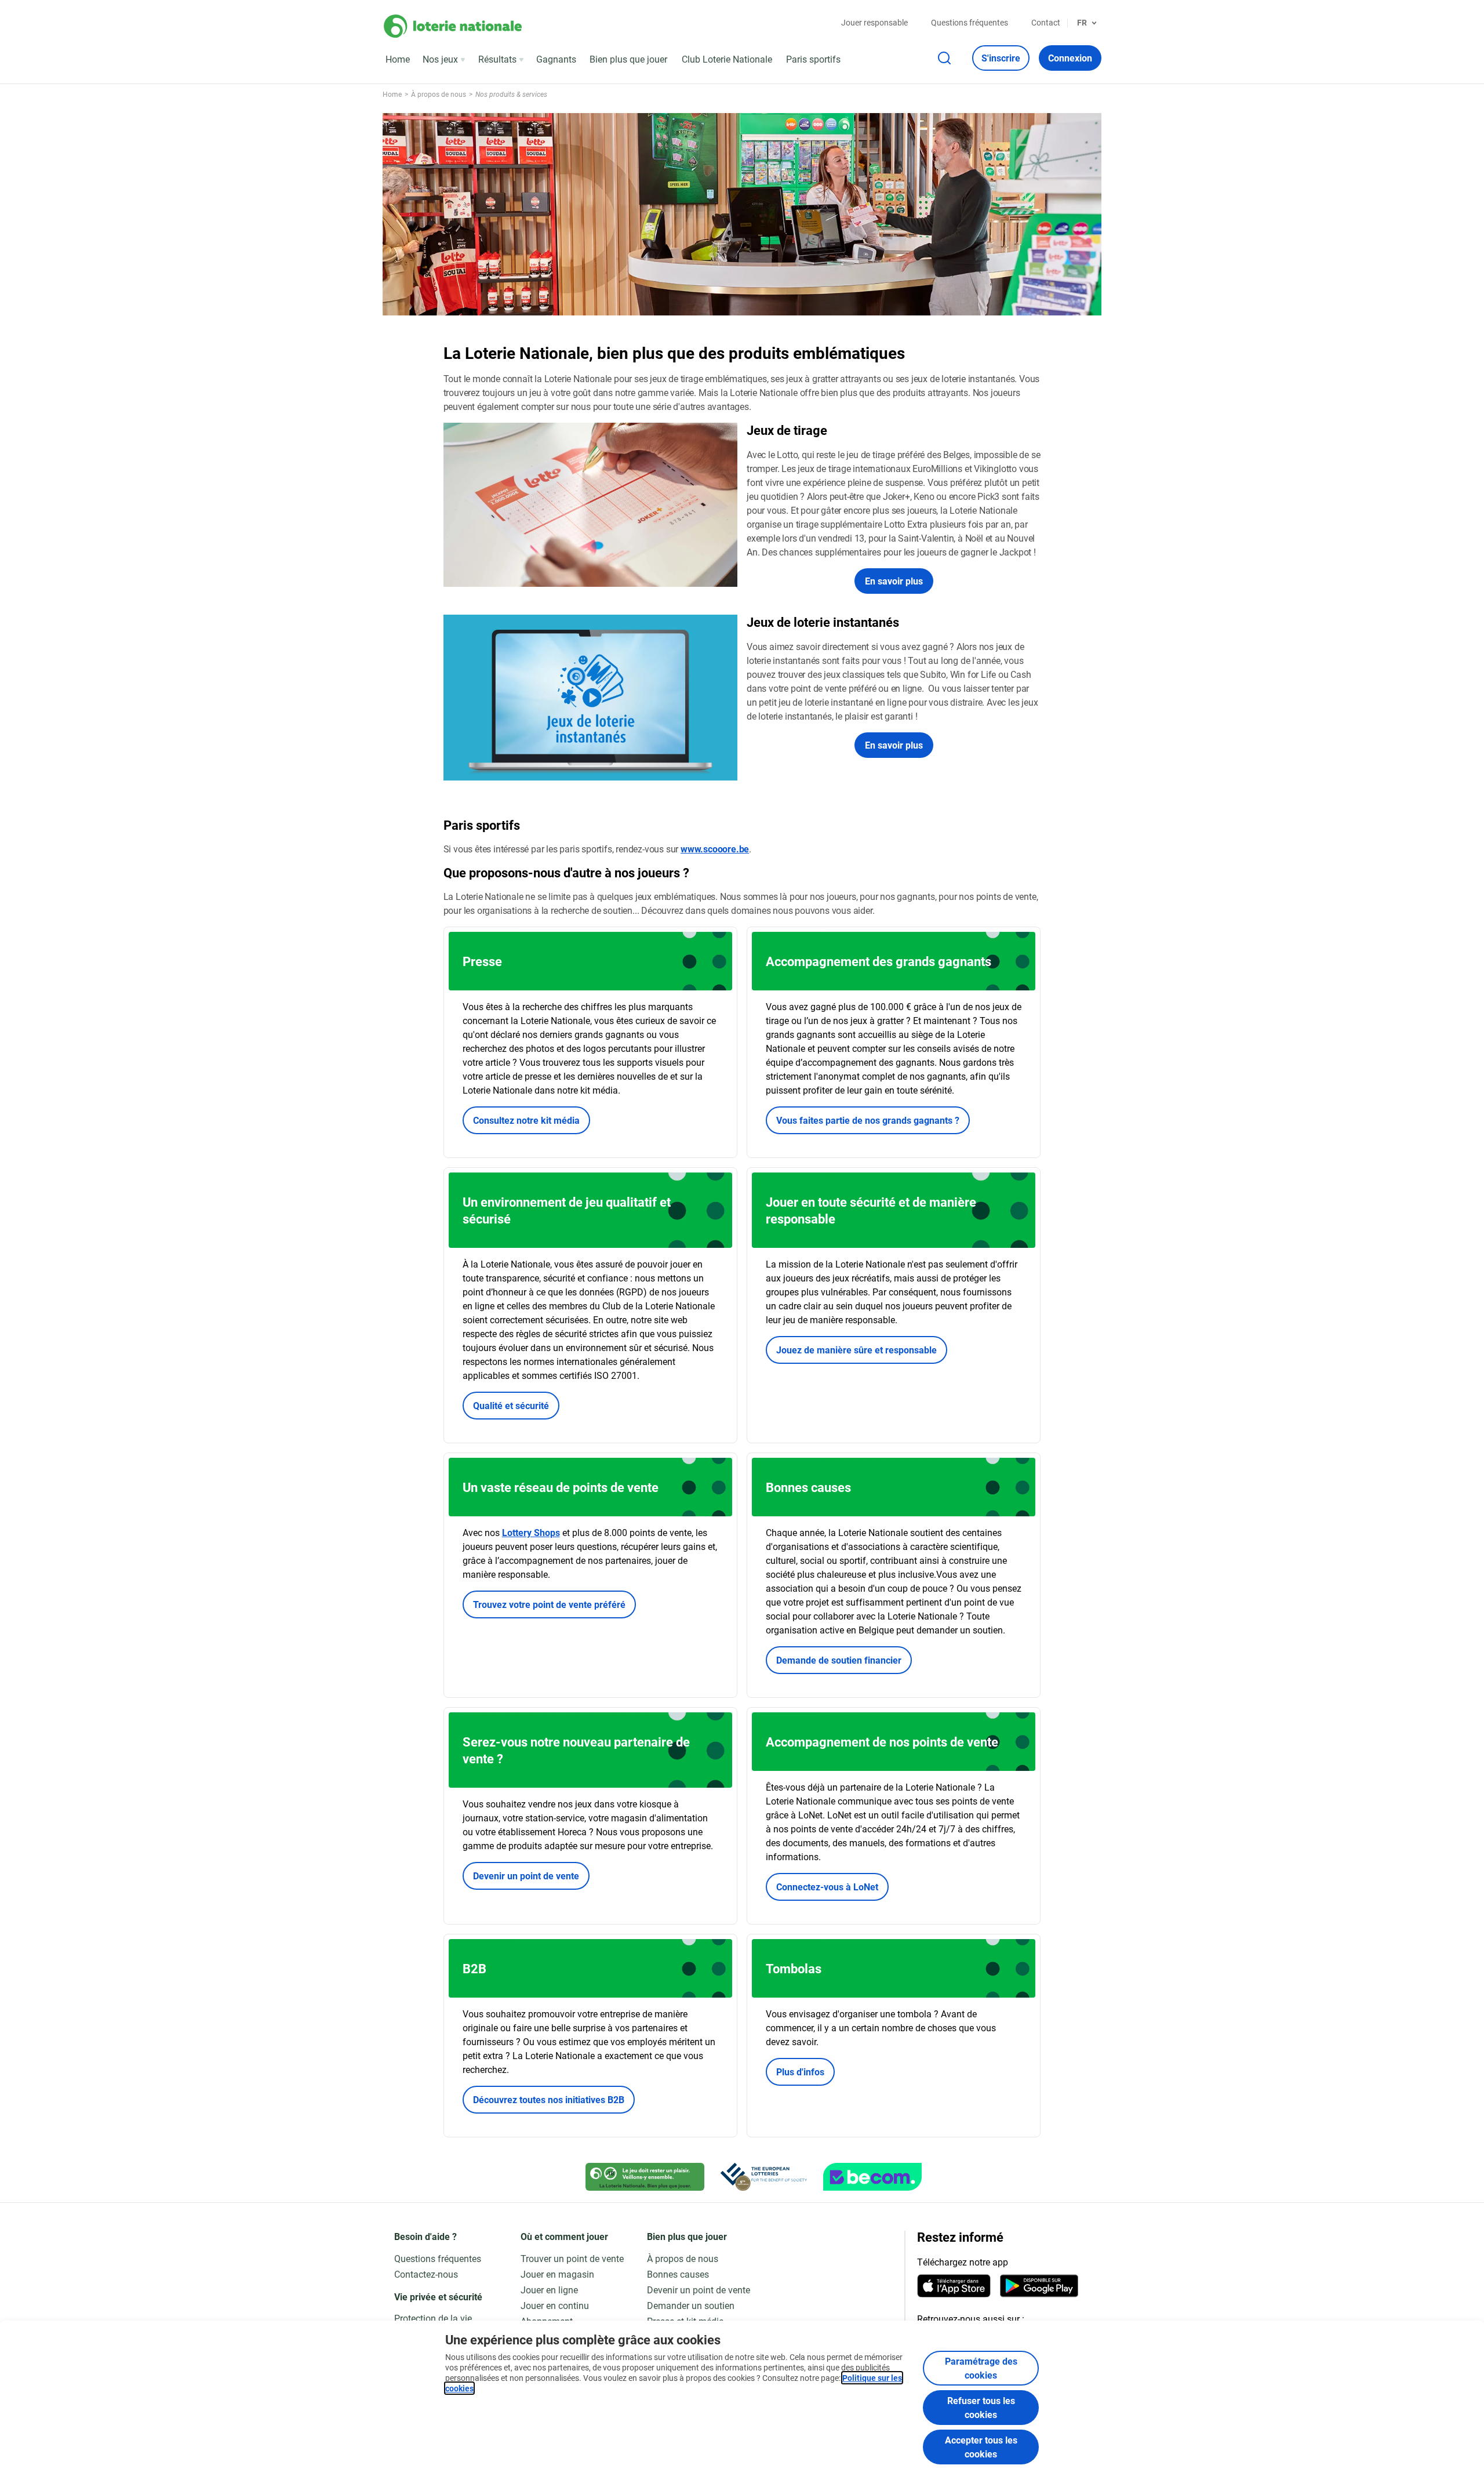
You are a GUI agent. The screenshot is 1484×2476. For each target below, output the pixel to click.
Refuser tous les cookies (981, 2407)
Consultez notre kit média (526, 1120)
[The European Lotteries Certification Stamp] (764, 2177)
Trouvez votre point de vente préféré (549, 1604)
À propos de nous (683, 2258)
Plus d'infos (800, 2072)
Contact (1046, 22)
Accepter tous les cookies (981, 2447)
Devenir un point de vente (526, 1876)
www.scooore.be (715, 849)
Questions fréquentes (970, 22)
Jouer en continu (555, 2305)
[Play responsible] (645, 2177)
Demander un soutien (691, 2305)
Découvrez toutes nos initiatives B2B (549, 2099)
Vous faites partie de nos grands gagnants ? (868, 1120)
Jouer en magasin (557, 2274)
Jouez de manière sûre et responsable (856, 1350)
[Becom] (872, 2177)
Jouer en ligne (549, 2290)
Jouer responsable (874, 22)
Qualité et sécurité (511, 1405)
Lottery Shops (531, 1532)
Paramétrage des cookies (981, 2368)
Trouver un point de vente (572, 2258)
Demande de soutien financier (839, 1660)
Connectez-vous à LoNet (827, 1887)
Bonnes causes (678, 2274)
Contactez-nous (426, 2274)
